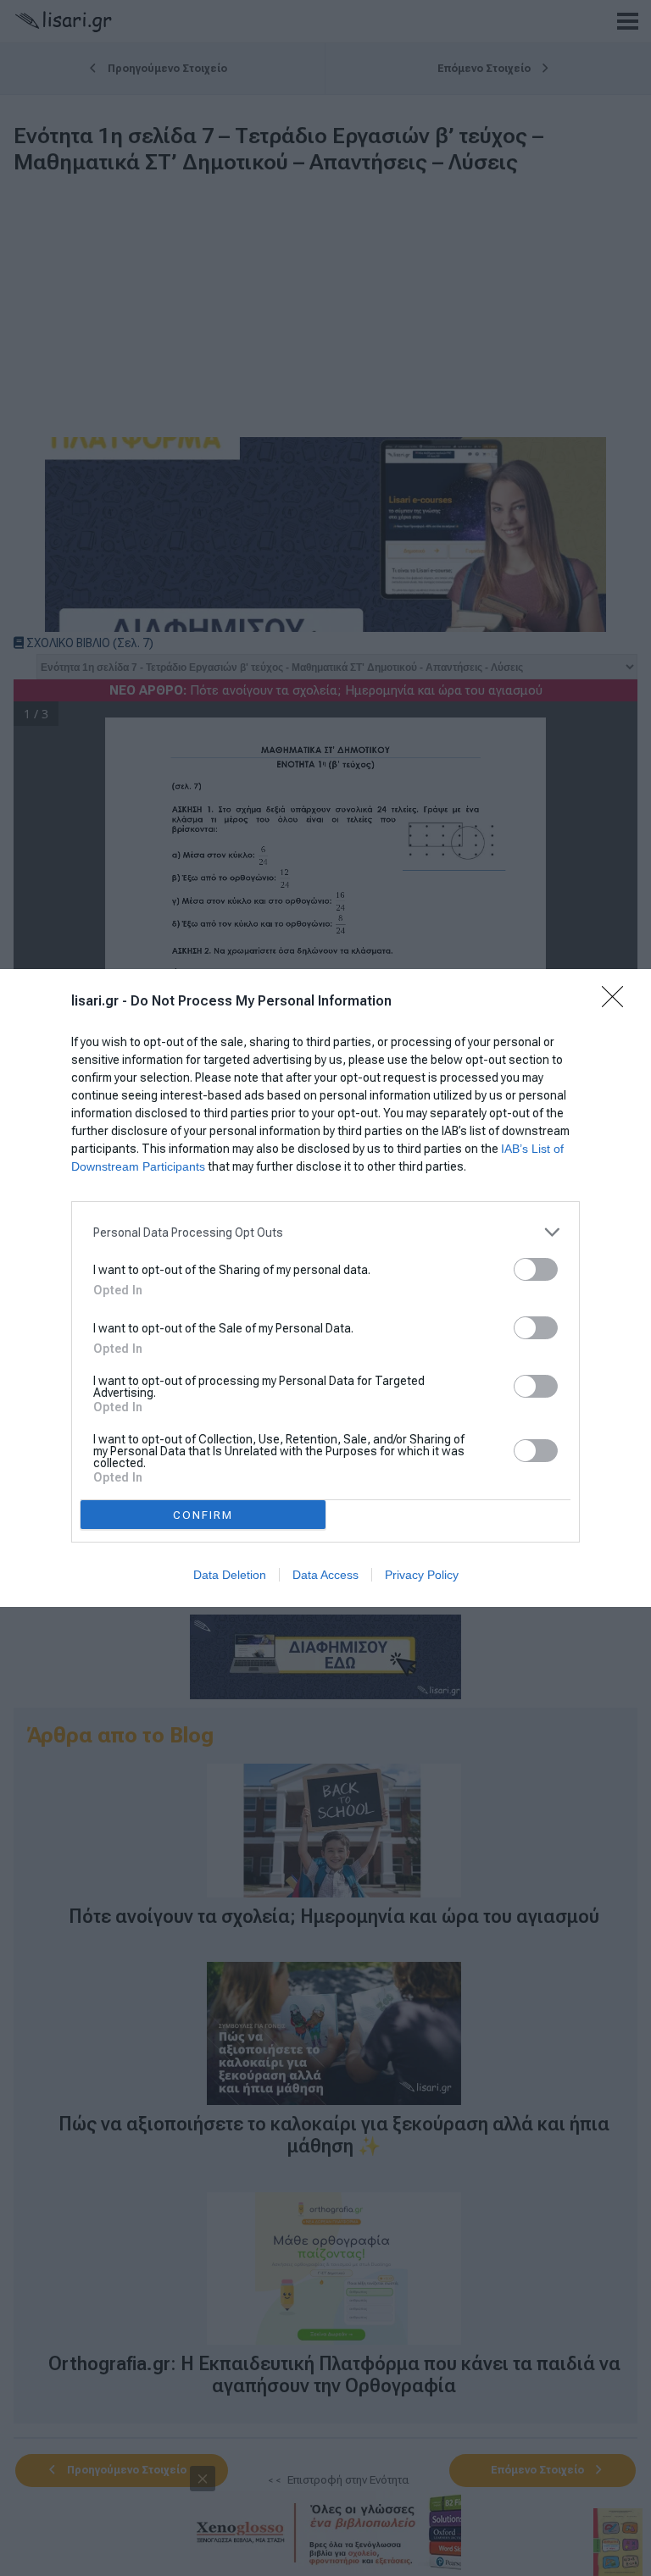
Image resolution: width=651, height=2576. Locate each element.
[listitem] (325, 1232)
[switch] (536, 1269)
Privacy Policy (422, 1575)
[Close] (618, 1002)
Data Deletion (230, 1575)
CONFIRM (203, 1515)
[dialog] (325, 1288)
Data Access (325, 1575)
